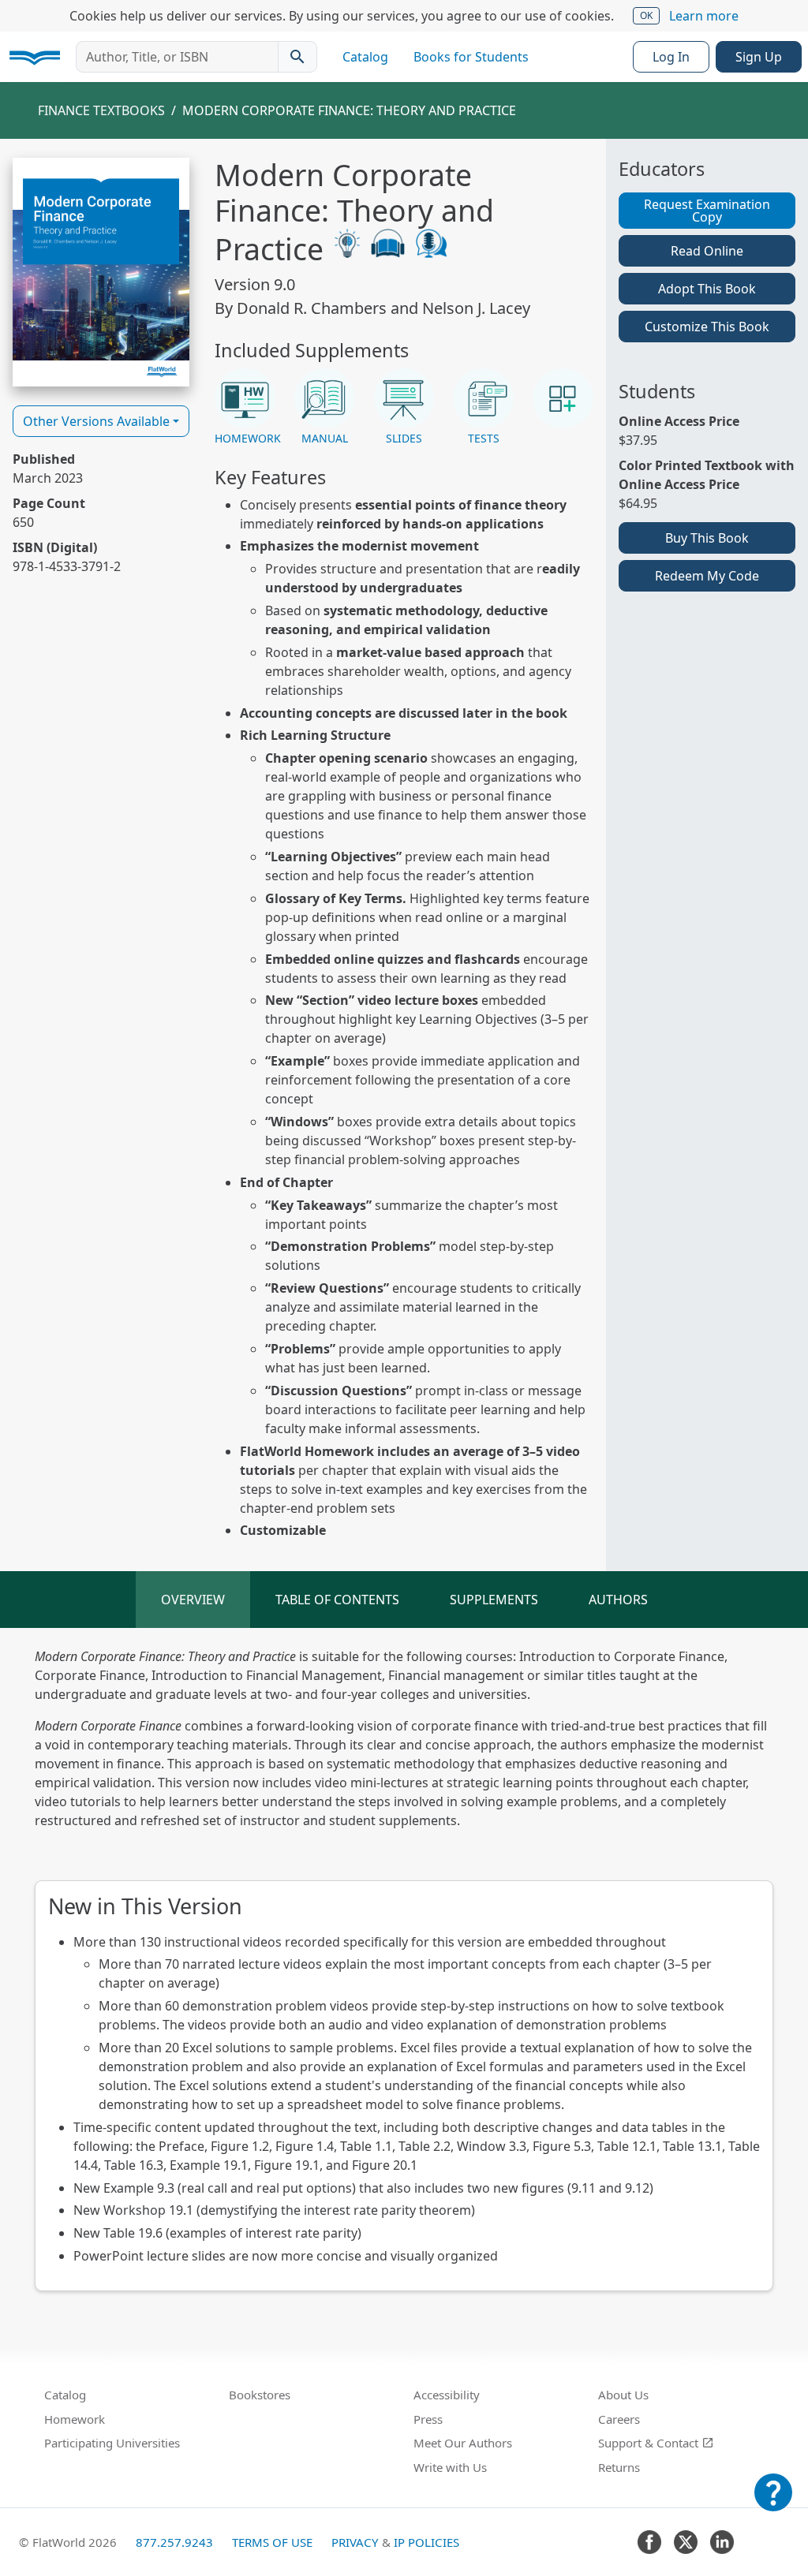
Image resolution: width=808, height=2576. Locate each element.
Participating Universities (112, 2443)
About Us (623, 2395)
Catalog (365, 57)
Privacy (355, 2542)
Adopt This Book (707, 289)
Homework (75, 2419)
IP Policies (426, 2542)
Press (428, 2419)
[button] (245, 408)
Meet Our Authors (463, 2443)
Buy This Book (707, 538)
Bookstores (260, 2395)
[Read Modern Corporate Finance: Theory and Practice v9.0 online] (101, 272)
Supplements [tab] (494, 1600)
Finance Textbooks (101, 110)
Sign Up (759, 57)
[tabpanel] (404, 1969)
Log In (671, 57)
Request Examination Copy (707, 211)
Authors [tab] (618, 1600)
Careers (619, 2419)
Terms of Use (272, 2542)
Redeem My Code (707, 576)
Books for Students (471, 57)
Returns (619, 2467)
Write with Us (450, 2467)
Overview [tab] (193, 1600)
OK (646, 15)
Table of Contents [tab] (337, 1600)
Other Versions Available (96, 421)
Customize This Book (707, 327)
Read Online (707, 251)
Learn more (704, 16)
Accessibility (447, 2395)
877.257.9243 (174, 2542)
